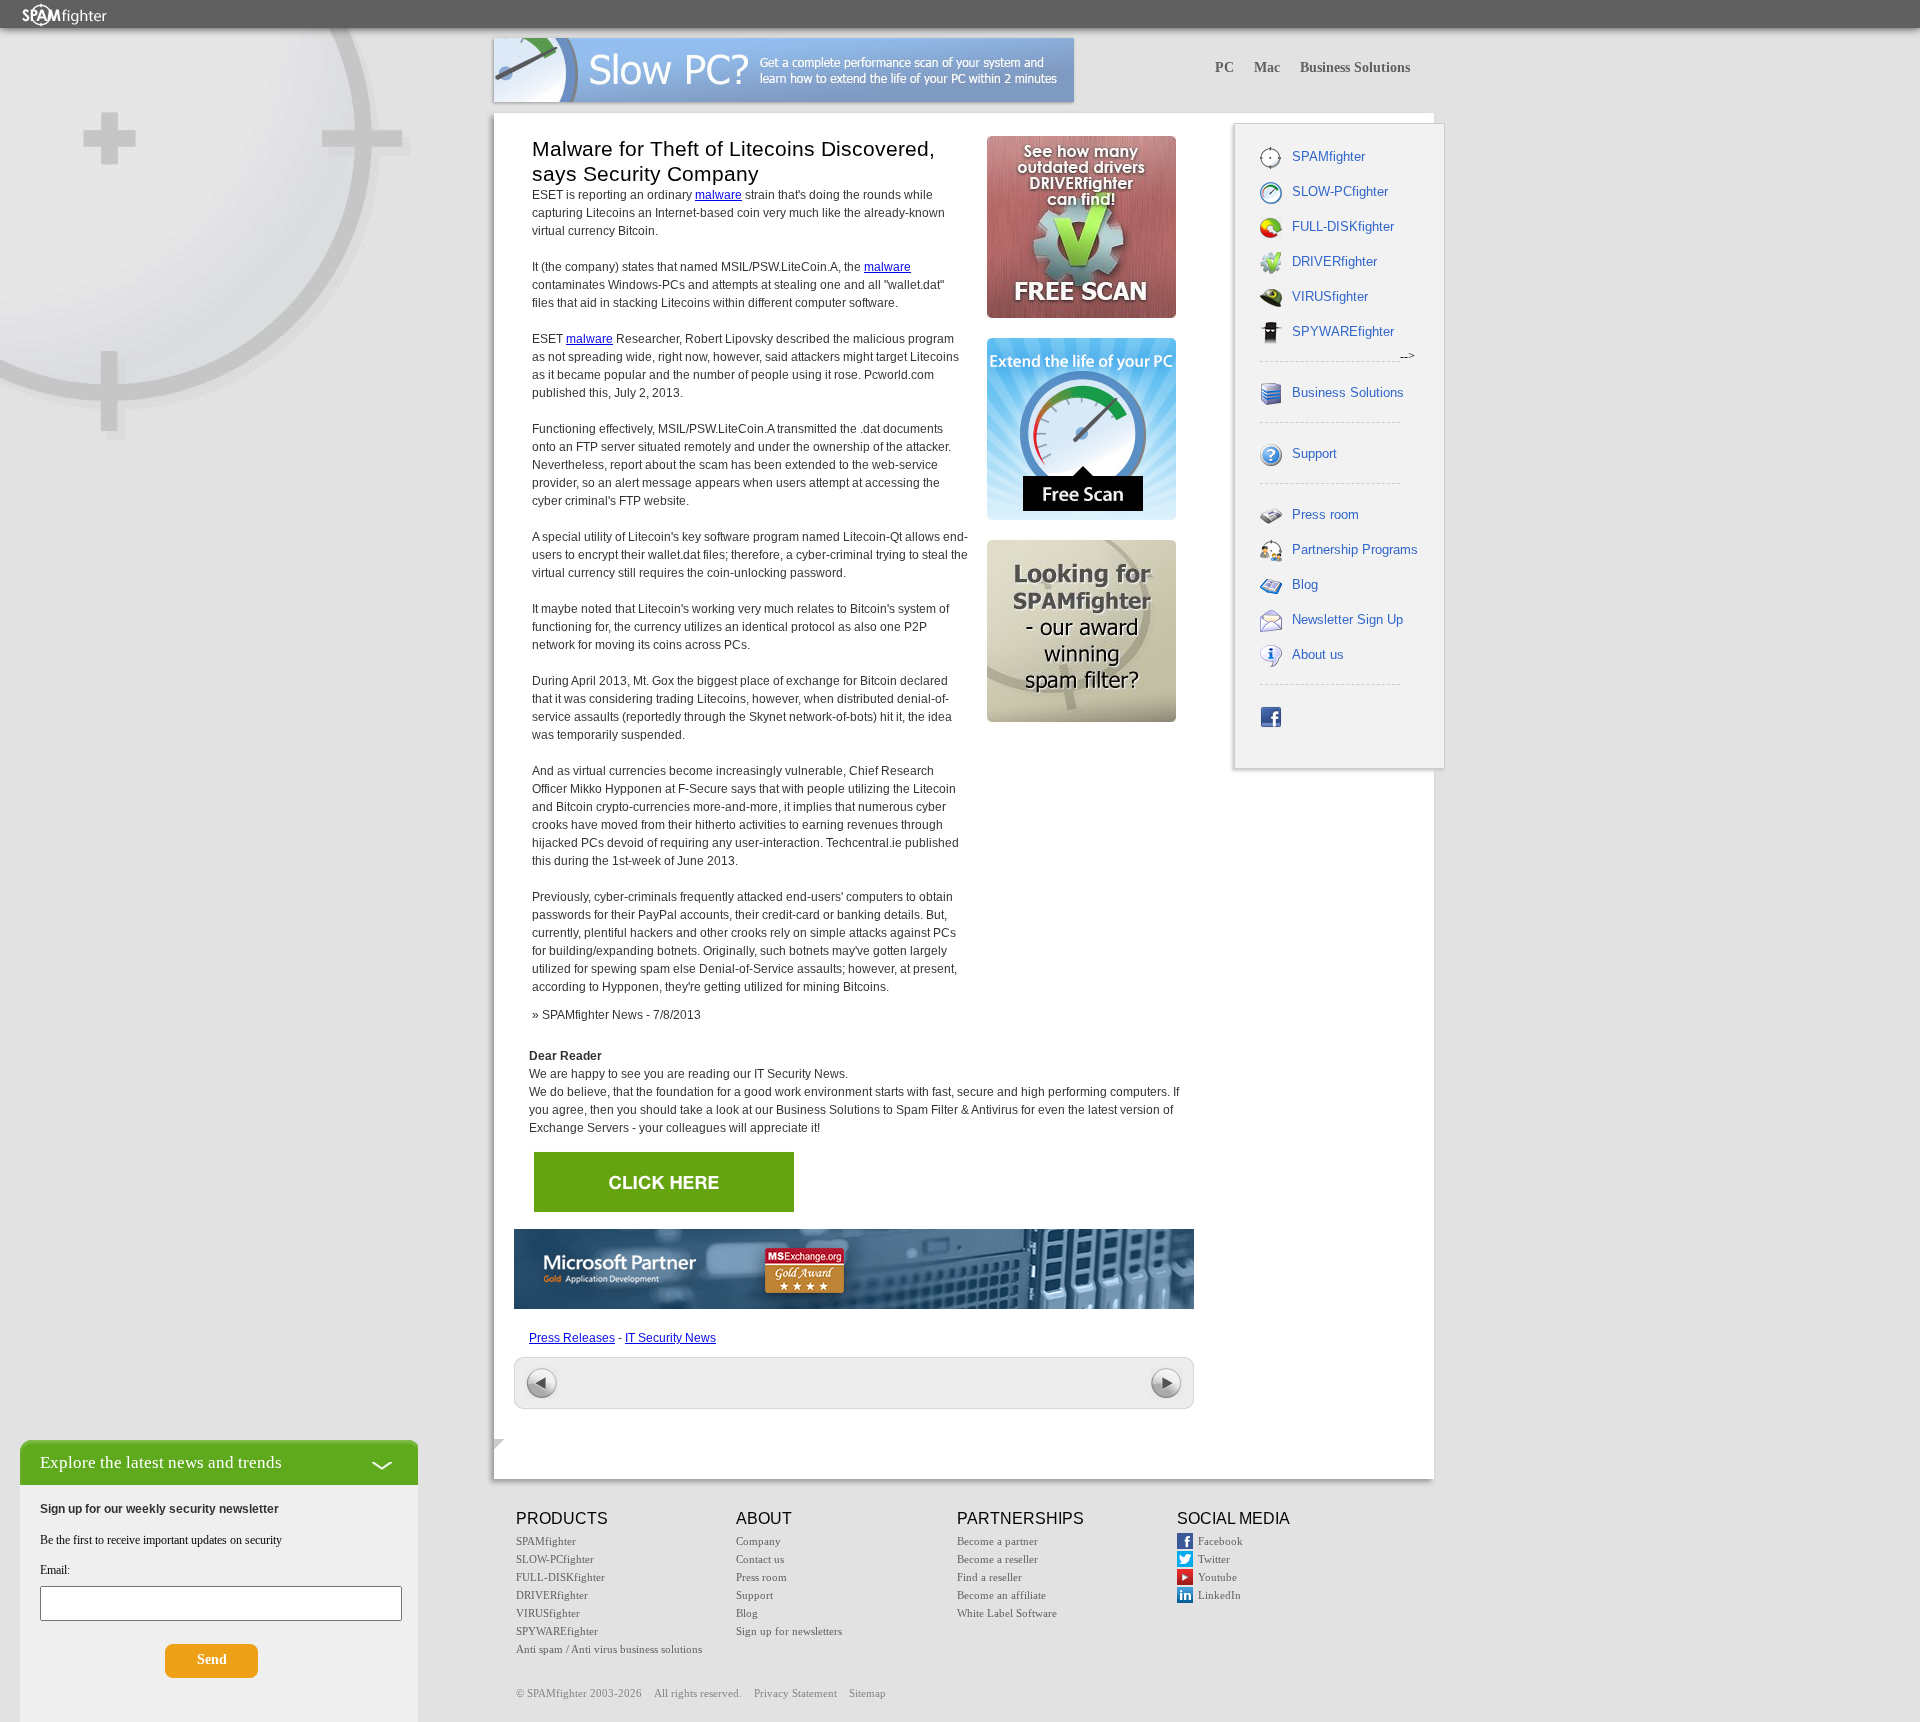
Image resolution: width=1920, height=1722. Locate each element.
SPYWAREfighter (1343, 331)
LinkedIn (1219, 1595)
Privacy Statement (795, 1693)
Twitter (1214, 1559)
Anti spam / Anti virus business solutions (609, 1649)
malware (718, 195)
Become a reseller (997, 1559)
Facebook (1220, 1541)
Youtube (1217, 1577)
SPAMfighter (1328, 156)
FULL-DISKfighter (1343, 226)
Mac (1267, 67)
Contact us (760, 1559)
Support (1314, 453)
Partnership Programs (1355, 549)
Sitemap (867, 1693)
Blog (1305, 584)
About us (1318, 654)
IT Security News (670, 1338)
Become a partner (997, 1541)
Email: (55, 1570)
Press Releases (572, 1338)
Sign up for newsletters (789, 1631)
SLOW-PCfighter (1340, 191)
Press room (1325, 514)
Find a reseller (989, 1577)
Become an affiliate (1001, 1595)
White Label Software (1007, 1613)
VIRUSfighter (1330, 296)
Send (212, 1659)
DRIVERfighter (1334, 261)
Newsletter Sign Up (1347, 619)
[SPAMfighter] (65, 14)
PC (1224, 67)
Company (758, 1541)
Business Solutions (1355, 67)
